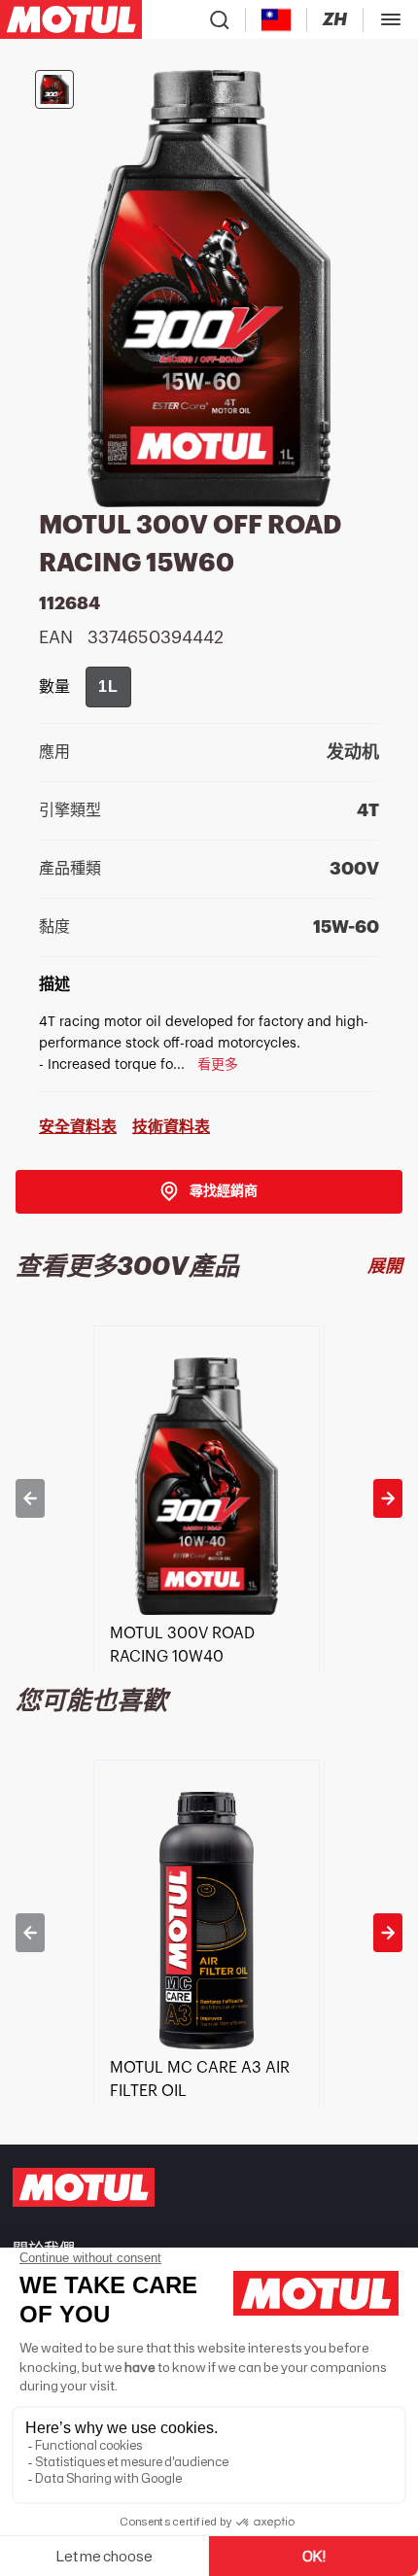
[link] (209, 1192)
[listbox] (209, 1498)
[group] (108, 687)
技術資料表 (171, 1127)
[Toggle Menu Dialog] (391, 19)
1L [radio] (108, 687)
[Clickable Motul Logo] (71, 19)
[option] (209, 1498)
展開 (385, 1266)
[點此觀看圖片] (54, 89)
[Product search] (220, 19)
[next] (388, 1498)
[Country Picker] (277, 20)
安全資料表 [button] (78, 1127)
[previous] (30, 1498)
